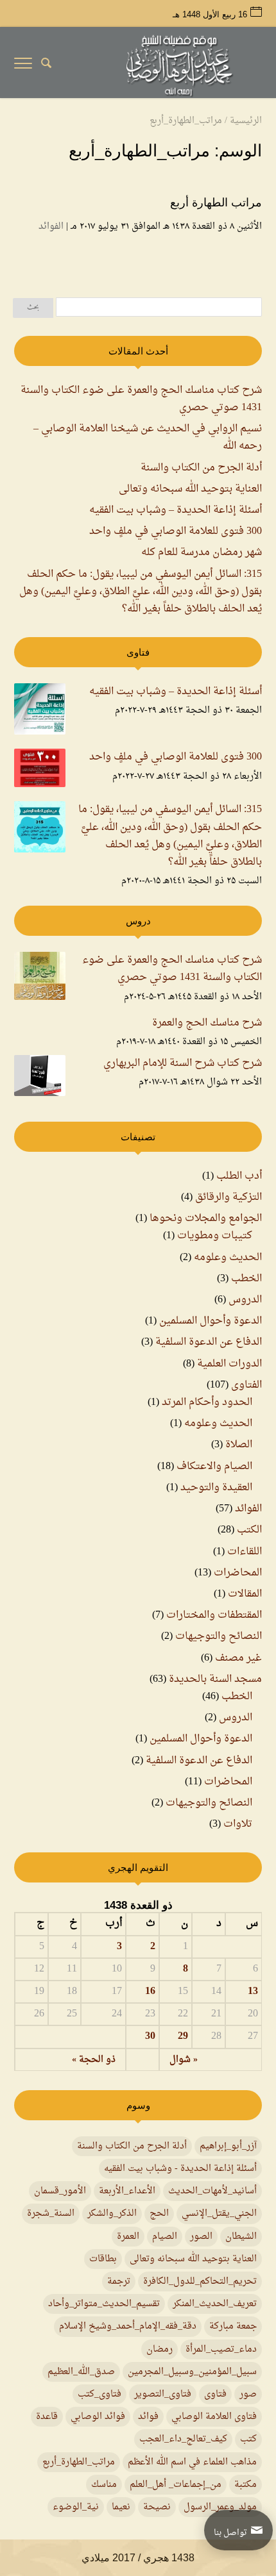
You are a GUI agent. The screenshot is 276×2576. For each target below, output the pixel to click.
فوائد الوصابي (98, 2417)
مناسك (104, 2485)
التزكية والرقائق (229, 1197)
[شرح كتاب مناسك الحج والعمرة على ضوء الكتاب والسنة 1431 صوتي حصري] (40, 979)
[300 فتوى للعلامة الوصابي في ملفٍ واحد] (40, 771)
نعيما (121, 2507)
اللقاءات (245, 1552)
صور (248, 2394)
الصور (201, 2237)
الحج (159, 2214)
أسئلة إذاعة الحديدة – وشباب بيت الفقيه (176, 510)
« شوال (184, 2060)
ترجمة (119, 2281)
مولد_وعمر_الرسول (220, 2507)
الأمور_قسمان (60, 2191)
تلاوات (238, 1824)
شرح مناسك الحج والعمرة (207, 1023)
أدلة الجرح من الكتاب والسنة (201, 468)
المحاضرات (238, 1573)
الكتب (249, 1530)
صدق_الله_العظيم (81, 2372)
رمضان (160, 2349)
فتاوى (215, 2394)
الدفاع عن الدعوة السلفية (209, 1342)
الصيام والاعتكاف (214, 1467)
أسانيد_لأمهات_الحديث (212, 2191)
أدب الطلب (239, 1176)
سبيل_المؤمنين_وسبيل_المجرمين (192, 2372)
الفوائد (51, 227)
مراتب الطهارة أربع (216, 203)
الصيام (165, 2237)
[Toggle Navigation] (23, 66)
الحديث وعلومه (228, 1258)
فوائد (148, 2417)
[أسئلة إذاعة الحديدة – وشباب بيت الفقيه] (40, 712)
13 (253, 1992)
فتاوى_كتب (99, 2394)
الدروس (245, 1300)
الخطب (246, 1279)
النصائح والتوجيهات (219, 1636)
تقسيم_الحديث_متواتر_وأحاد (104, 2304)
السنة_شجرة (51, 2214)
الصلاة (239, 1445)
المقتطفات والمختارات (214, 1615)
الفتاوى (246, 1385)
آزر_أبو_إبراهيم (228, 2146)
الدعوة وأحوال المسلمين (211, 1321)
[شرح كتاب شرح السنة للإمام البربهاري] (40, 1079)
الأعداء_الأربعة (127, 2191)
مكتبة (246, 2485)
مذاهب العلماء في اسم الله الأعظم (192, 2462)
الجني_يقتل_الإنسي (219, 2214)
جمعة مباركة (233, 2326)
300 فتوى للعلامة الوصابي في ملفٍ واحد (176, 531)
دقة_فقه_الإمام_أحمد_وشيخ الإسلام (128, 2326)
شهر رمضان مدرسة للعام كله (202, 553)
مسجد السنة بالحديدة (215, 1679)
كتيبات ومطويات (215, 1236)
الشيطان (241, 2237)
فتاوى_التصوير (163, 2394)
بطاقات (103, 2259)
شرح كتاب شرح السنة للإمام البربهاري (183, 1064)
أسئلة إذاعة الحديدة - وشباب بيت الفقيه (180, 2169)
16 (150, 1992)
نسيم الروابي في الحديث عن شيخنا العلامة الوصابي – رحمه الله (148, 437)
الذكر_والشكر (112, 2214)
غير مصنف (238, 1658)
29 (183, 2037)
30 (150, 2037)
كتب (248, 2439)
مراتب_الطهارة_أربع (79, 2462)
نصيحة (157, 2507)
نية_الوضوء (76, 2507)
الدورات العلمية (229, 1364)
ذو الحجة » (94, 2060)
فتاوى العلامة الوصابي (214, 2417)
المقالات (245, 1594)
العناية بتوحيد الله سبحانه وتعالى (190, 489)
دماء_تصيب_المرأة (221, 2349)
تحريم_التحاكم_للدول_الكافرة (200, 2281)
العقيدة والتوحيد (216, 1488)
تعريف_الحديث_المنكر (215, 2304)
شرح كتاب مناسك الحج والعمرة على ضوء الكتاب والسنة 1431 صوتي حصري (141, 399)
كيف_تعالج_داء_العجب (183, 2439)
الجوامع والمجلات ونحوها (206, 1218)
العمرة (128, 2237)
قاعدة (47, 2417)
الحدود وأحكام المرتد (207, 1402)
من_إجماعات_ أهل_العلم (176, 2485)
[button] (260, 2490)
